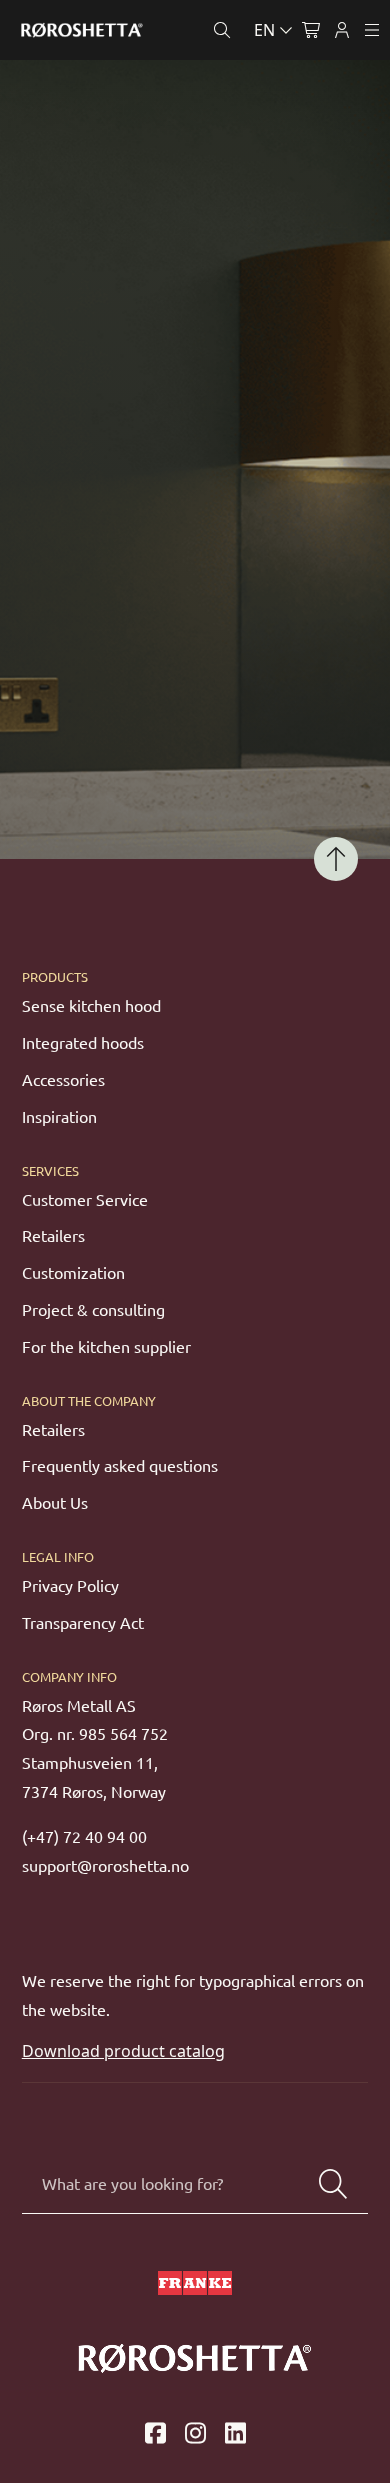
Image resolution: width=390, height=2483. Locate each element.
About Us (55, 1503)
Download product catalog (123, 2051)
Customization (73, 1273)
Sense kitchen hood (91, 1006)
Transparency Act (83, 1623)
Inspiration (59, 1117)
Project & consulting (93, 1310)
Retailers (53, 1236)
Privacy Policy (70, 1586)
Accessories (63, 1080)
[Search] (333, 2184)
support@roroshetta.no (105, 1866)
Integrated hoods (83, 1043)
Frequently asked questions (120, 1466)
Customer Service (85, 1200)
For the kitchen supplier (106, 1347)
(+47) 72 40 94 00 (84, 1837)
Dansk (185, 77)
